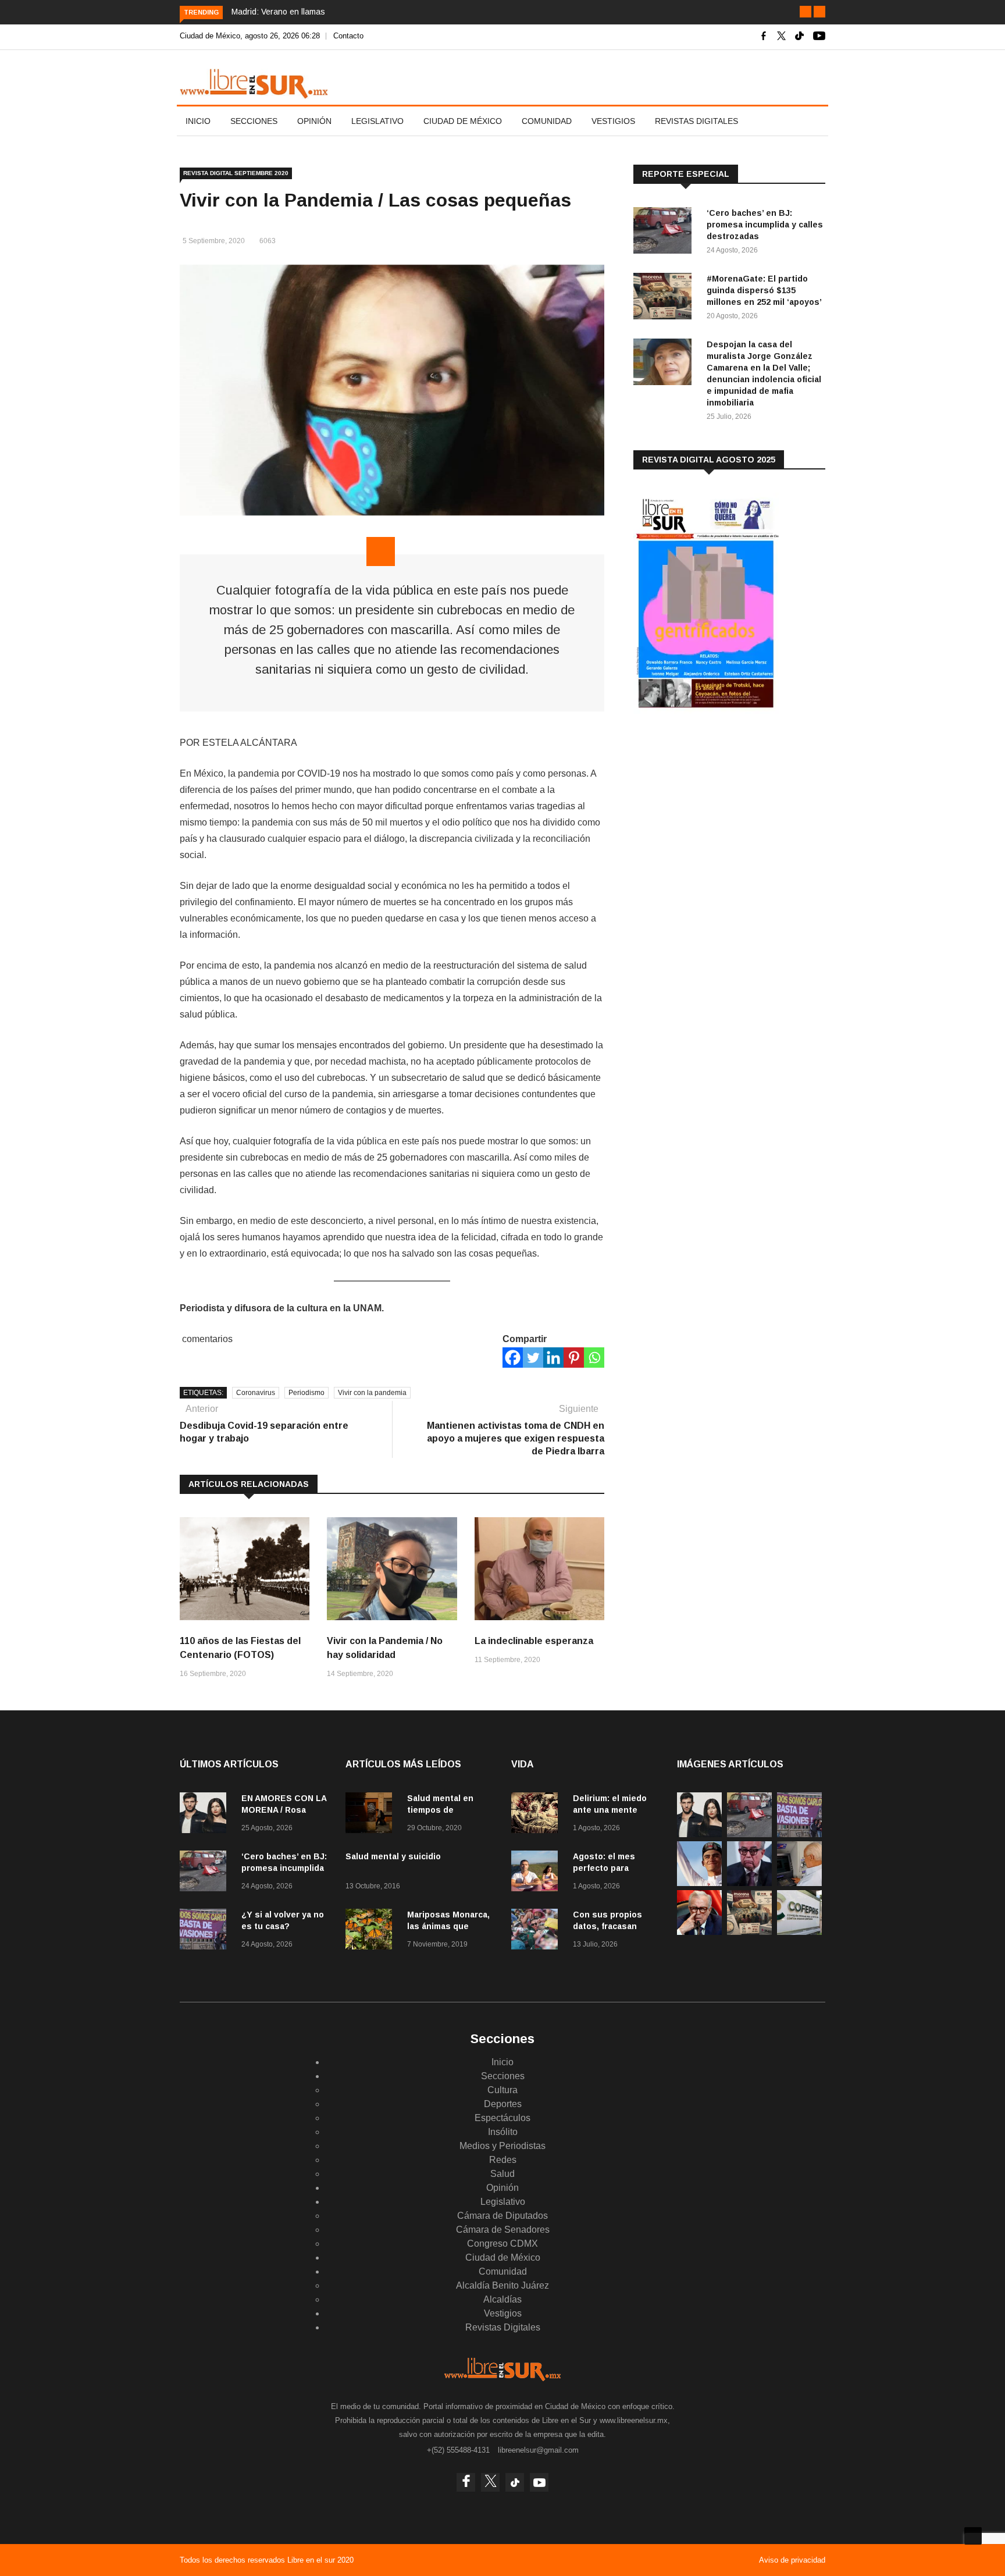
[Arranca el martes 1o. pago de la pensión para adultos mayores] (799, 1883)
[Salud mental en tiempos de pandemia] (372, 1815)
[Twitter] (533, 1358)
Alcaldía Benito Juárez (502, 2285)
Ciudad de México (463, 121)
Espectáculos (502, 2118)
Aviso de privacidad (792, 2560)
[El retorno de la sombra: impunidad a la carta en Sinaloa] (699, 1932)
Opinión (314, 121)
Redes (503, 2160)
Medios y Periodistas (502, 2146)
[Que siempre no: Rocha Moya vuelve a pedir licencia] (749, 1883)
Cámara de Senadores (503, 2230)
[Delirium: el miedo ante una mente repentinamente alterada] (537, 1815)
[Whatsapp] (594, 1358)
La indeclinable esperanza (534, 1641)
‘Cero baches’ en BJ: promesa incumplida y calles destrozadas (765, 225)
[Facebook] (513, 1358)
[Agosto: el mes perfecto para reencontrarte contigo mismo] (537, 1873)
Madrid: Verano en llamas (278, 12)
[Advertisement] (721, 814)
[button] (806, 12)
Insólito (503, 2132)
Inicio (198, 121)
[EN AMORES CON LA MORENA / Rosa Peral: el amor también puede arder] (206, 1815)
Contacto (348, 36)
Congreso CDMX (502, 2244)
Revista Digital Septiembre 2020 (236, 173)
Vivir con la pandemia (372, 1393)
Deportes (503, 2104)
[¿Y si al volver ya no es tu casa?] (206, 1931)
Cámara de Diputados (502, 2216)
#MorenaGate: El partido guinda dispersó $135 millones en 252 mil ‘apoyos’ (764, 290)
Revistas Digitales (696, 121)
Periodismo (307, 1393)
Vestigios (613, 121)
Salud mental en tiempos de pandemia (440, 1810)
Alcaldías (502, 2299)
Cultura (502, 2090)
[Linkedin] (553, 1358)
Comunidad (547, 121)
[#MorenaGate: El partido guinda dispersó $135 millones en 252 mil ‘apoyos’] (665, 298)
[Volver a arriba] (973, 2536)
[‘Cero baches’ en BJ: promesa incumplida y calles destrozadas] (665, 232)
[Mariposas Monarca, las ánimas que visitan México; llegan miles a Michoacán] (372, 1931)
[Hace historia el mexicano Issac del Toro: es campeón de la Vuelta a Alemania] (699, 1883)
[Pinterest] (574, 1358)
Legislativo (377, 121)
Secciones (254, 121)
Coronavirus (256, 1393)
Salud (502, 2174)
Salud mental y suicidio (393, 1856)
